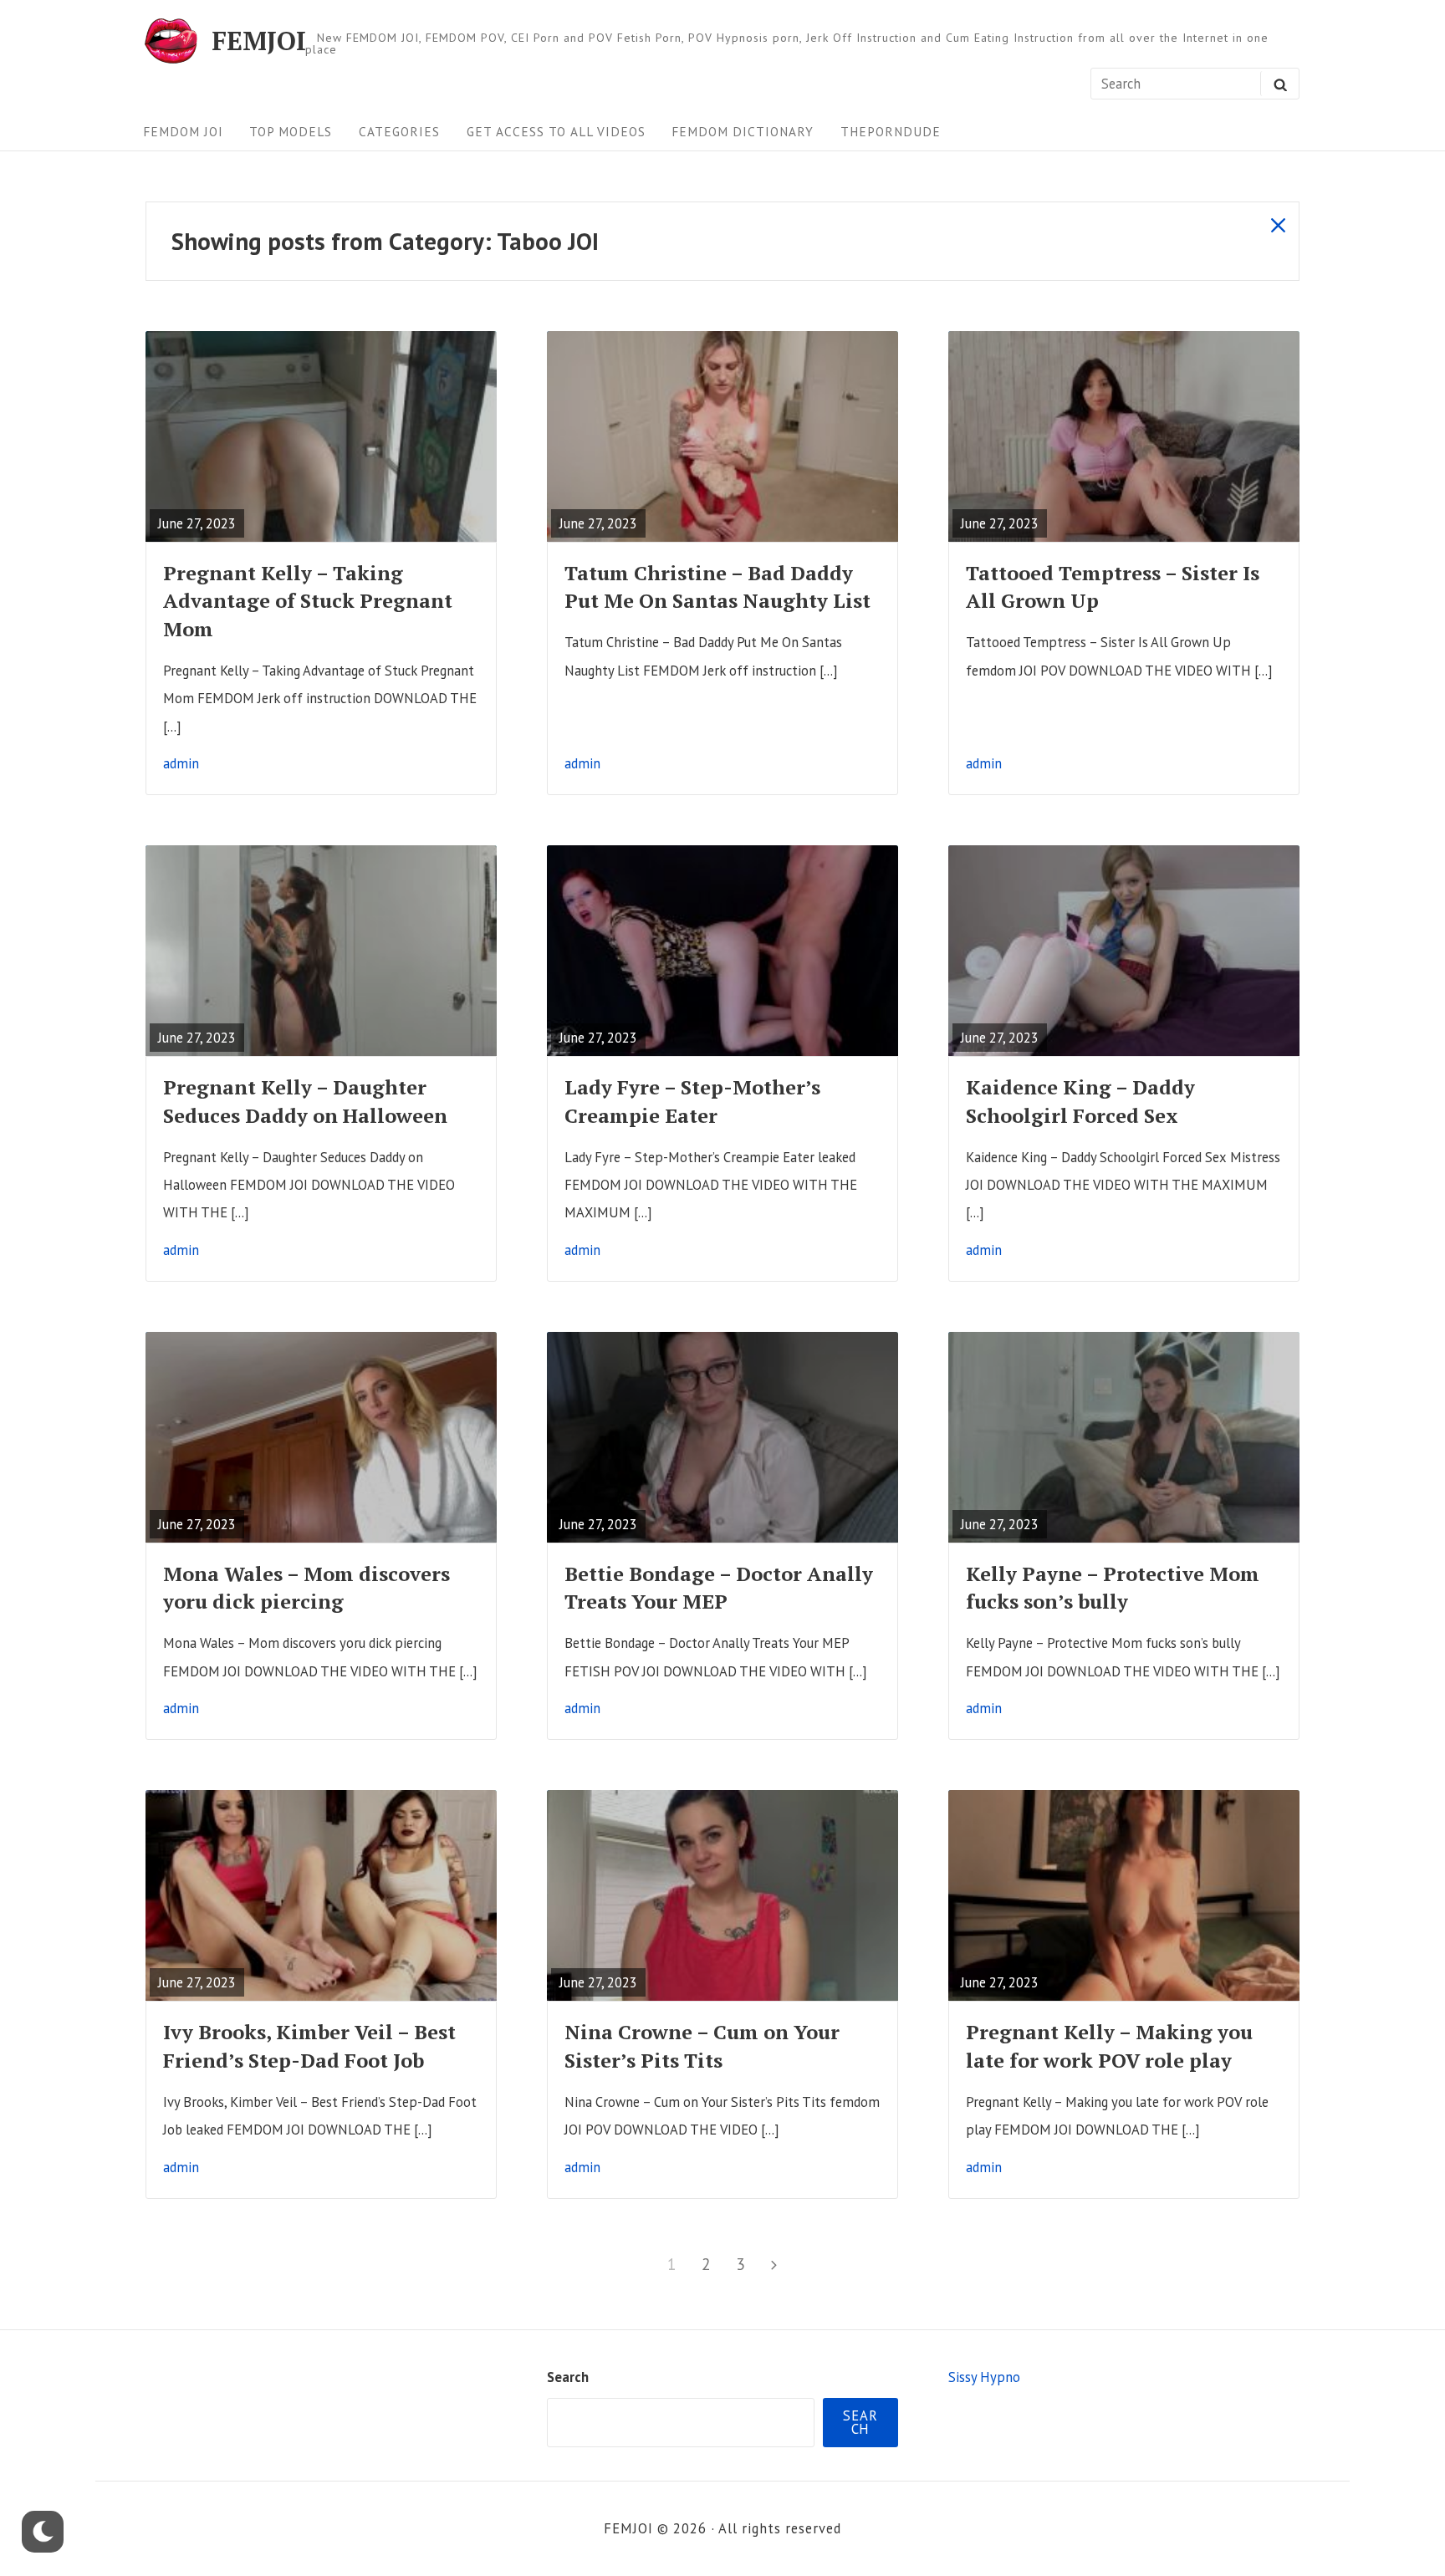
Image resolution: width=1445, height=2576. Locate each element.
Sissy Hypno (984, 2377)
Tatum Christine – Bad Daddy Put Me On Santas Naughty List (717, 587)
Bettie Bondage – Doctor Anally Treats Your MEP (719, 1587)
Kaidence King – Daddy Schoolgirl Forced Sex (1080, 1101)
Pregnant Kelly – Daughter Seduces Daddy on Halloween (305, 1101)
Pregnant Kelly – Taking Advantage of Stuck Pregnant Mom (308, 601)
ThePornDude (891, 131)
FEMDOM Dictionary (743, 131)
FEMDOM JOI (183, 131)
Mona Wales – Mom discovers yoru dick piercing (306, 1587)
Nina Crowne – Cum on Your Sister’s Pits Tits (702, 2045)
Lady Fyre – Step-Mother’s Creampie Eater (692, 1101)
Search (568, 2377)
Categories (399, 131)
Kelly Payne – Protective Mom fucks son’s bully (1113, 1587)
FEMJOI (259, 41)
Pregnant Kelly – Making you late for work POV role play (1109, 2045)
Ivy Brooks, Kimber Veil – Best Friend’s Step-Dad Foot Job (309, 2045)
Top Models (291, 131)
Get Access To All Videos (556, 131)
